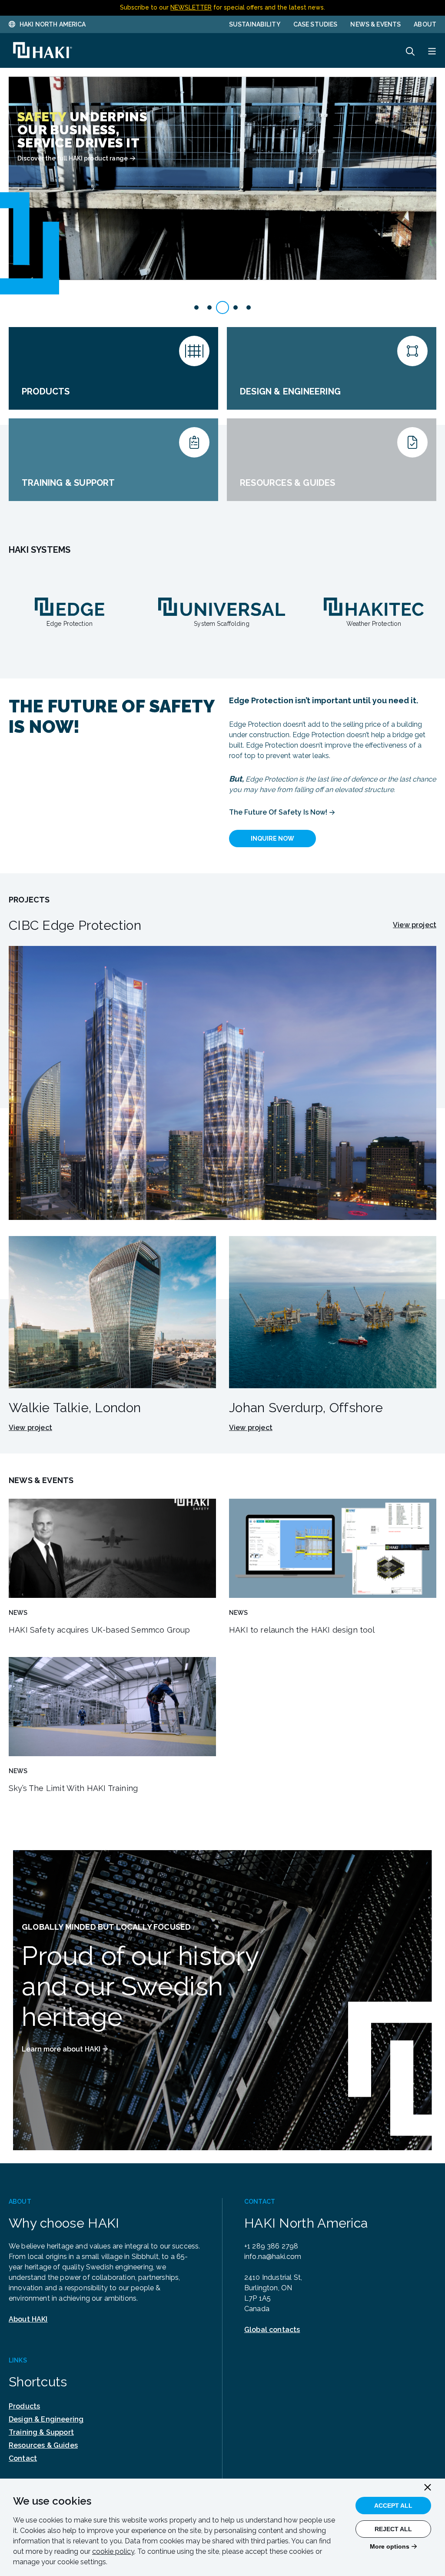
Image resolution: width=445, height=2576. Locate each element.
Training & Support (41, 2432)
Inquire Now (272, 839)
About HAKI (28, 2319)
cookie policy (113, 2551)
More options (390, 2546)
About (425, 24)
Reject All (393, 2529)
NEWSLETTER (191, 7)
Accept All (393, 2506)
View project (415, 925)
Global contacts (272, 2330)
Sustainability (255, 24)
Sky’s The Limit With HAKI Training (73, 1788)
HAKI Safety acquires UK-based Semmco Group (100, 1630)
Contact (23, 2458)
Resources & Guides (43, 2445)
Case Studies (315, 24)
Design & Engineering (46, 2419)
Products (24, 2406)
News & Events (375, 24)
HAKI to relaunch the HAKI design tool (302, 1630)
